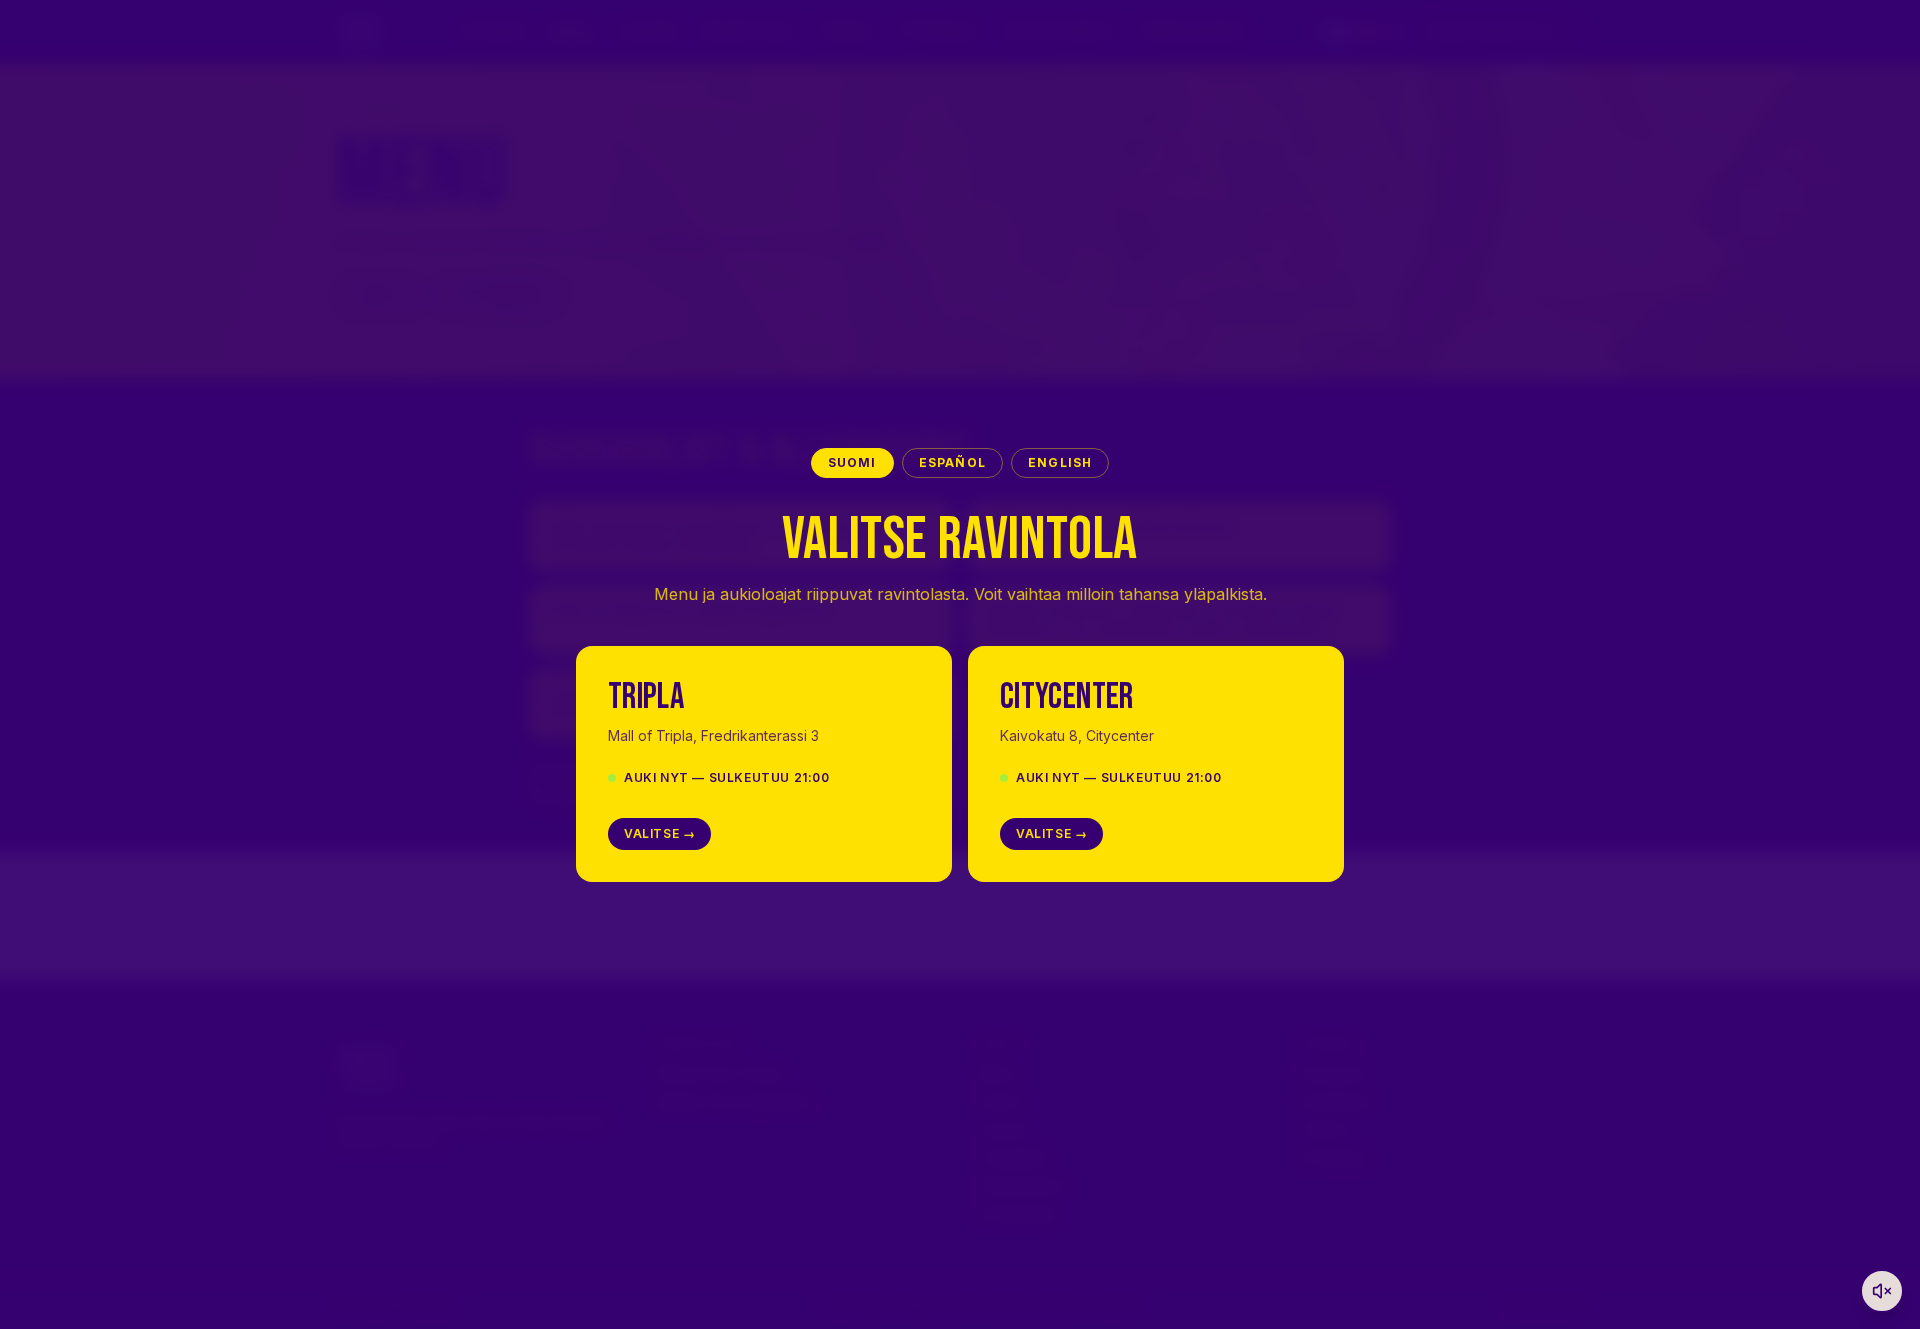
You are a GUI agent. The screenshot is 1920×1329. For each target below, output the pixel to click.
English (1060, 462)
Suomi (852, 462)
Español (952, 462)
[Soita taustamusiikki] (1882, 1291)
